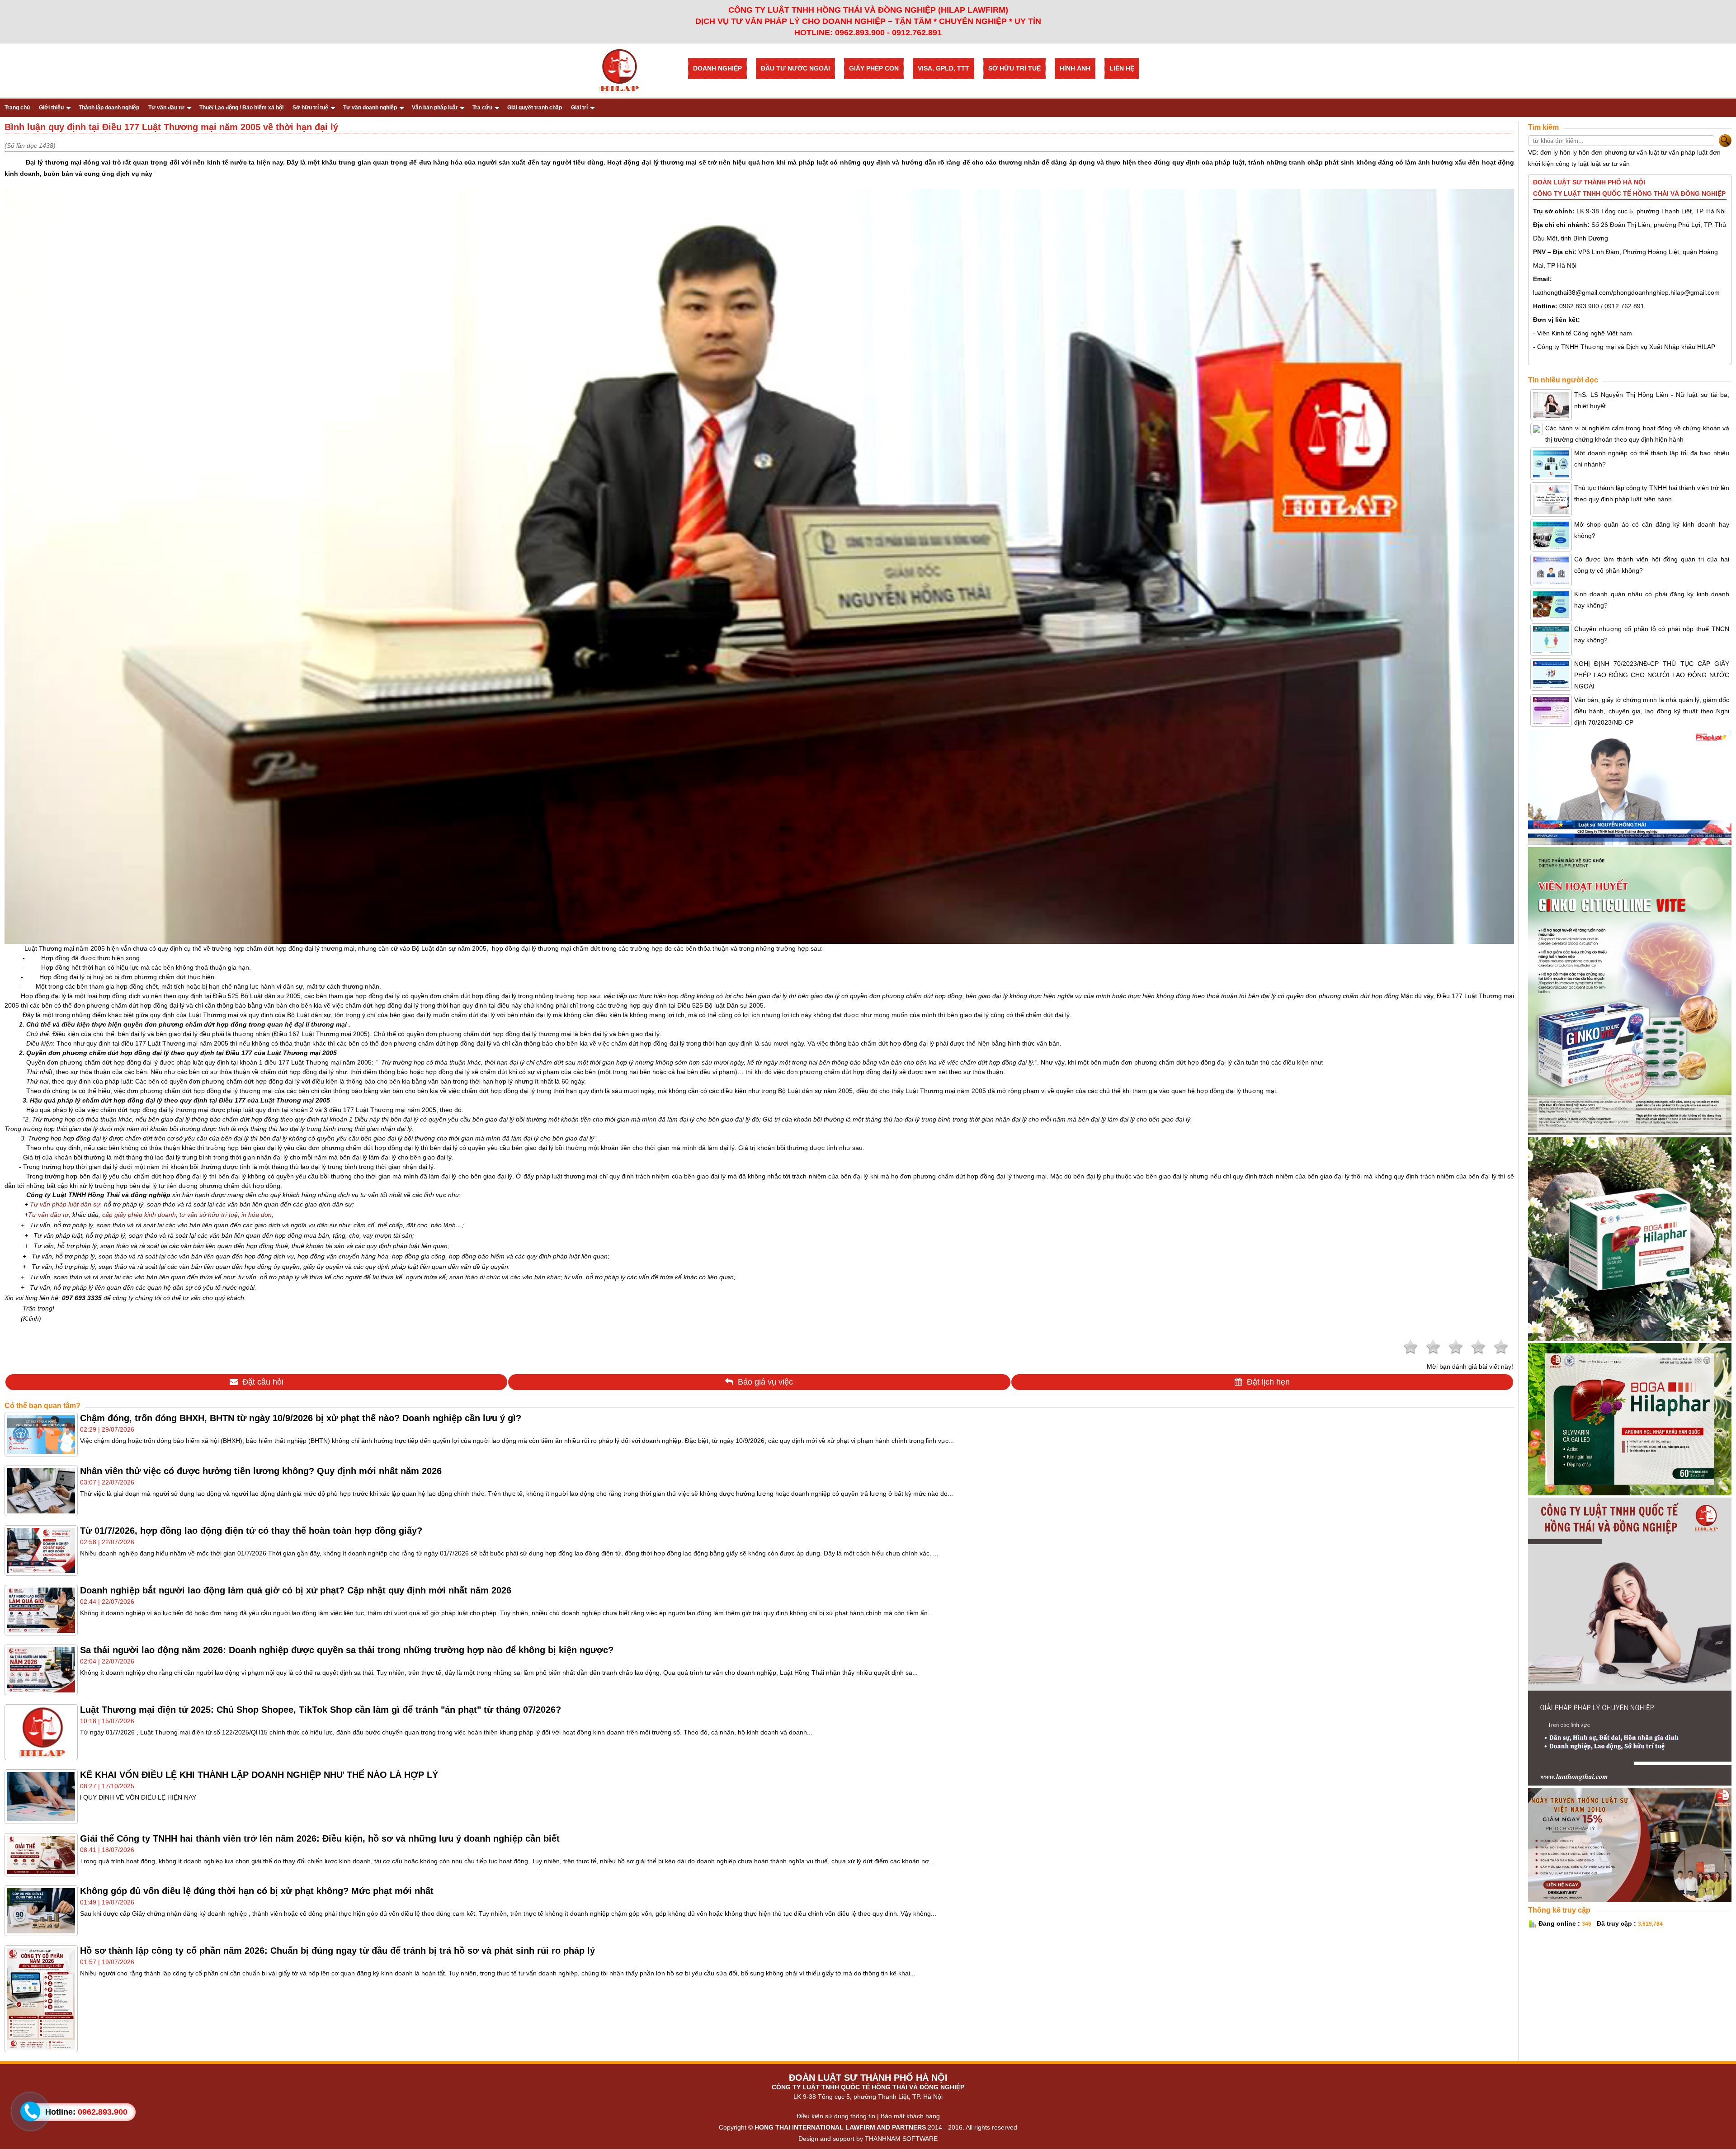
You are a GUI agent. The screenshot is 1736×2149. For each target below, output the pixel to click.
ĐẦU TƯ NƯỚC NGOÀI (795, 68)
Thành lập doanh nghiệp (109, 108)
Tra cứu (482, 108)
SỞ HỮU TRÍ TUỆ (1014, 68)
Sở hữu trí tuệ (310, 108)
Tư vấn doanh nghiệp (370, 108)
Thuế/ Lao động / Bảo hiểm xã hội (241, 108)
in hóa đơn (257, 1215)
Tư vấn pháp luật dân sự (65, 1204)
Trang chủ (17, 108)
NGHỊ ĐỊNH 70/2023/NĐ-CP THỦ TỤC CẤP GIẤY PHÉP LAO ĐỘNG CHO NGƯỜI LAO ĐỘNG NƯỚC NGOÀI (1652, 675)
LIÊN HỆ (1122, 68)
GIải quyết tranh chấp (535, 108)
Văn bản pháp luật (435, 108)
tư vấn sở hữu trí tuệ (209, 1215)
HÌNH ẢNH (1075, 68)
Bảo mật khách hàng (910, 2116)
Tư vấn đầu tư (166, 108)
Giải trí (579, 108)
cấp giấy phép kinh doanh (139, 1215)
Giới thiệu (51, 108)
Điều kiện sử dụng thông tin (836, 2116)
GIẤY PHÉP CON (874, 68)
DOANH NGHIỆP (717, 68)
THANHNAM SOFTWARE (901, 2139)
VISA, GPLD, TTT (943, 68)
